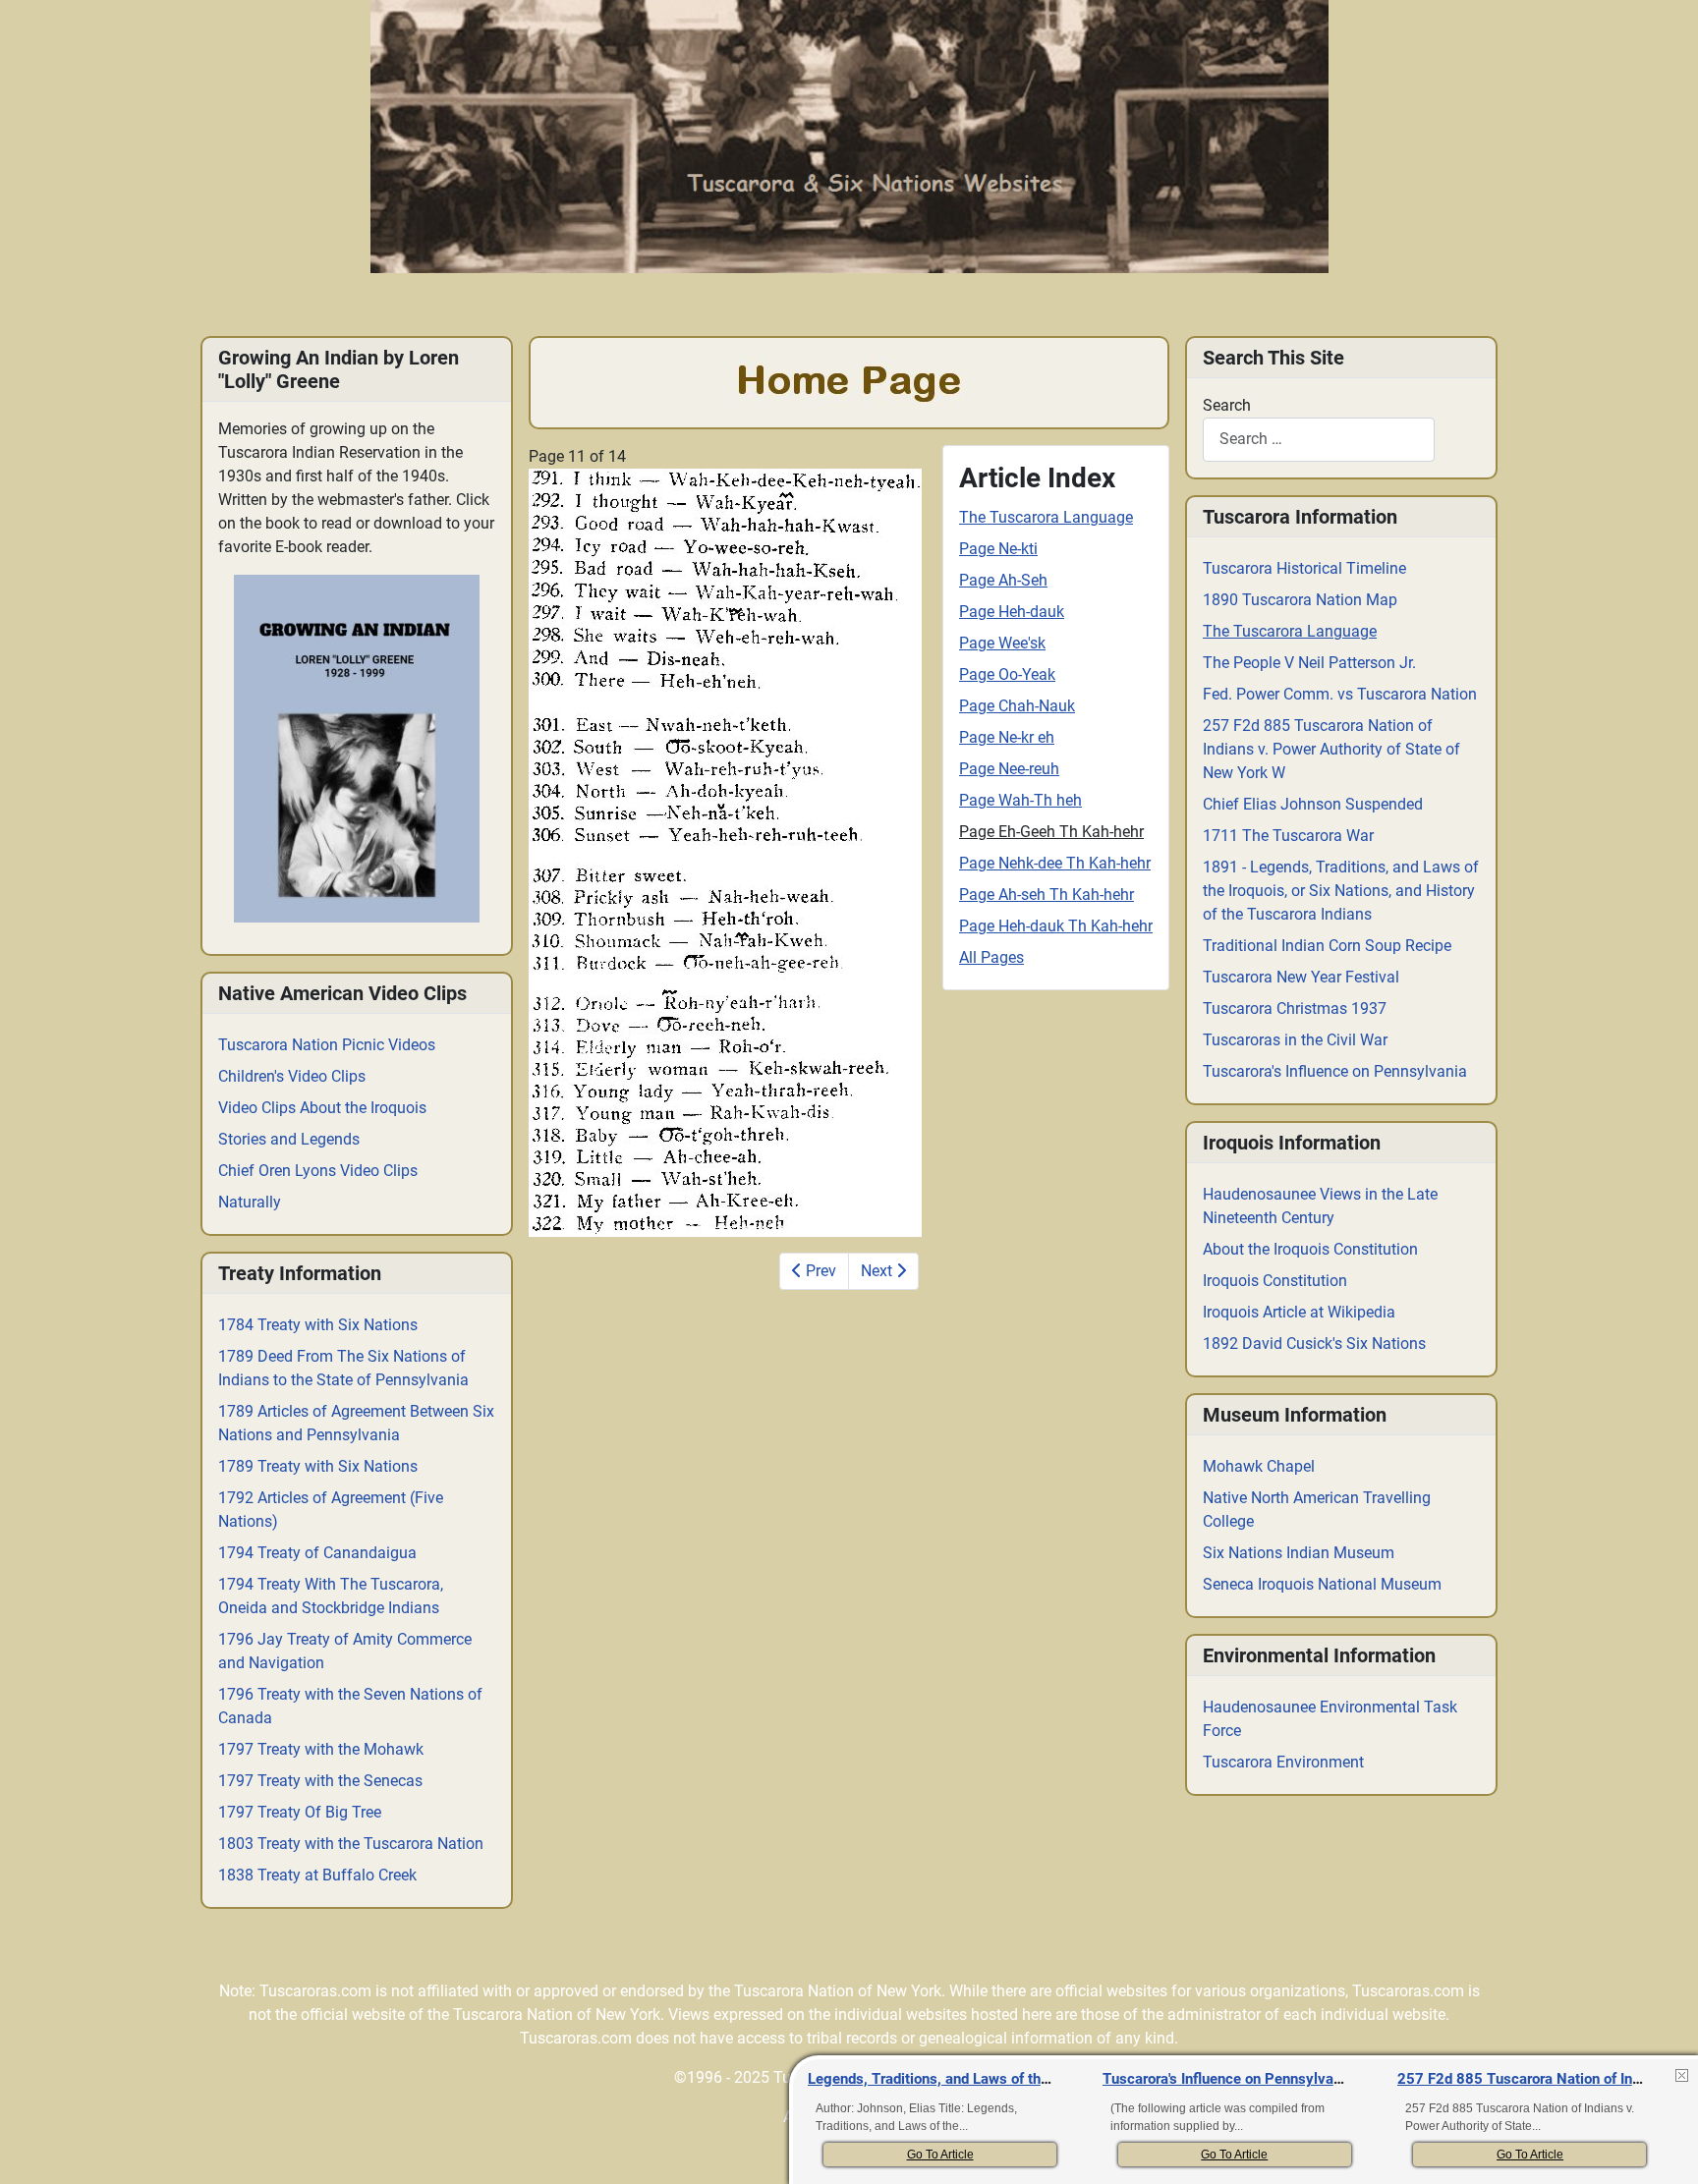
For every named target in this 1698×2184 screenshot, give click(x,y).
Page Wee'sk (1002, 643)
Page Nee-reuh (1009, 769)
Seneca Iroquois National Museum (1322, 1584)
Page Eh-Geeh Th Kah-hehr (1051, 832)
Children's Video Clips (292, 1076)
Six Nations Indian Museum (1299, 1553)
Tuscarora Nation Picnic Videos (327, 1045)
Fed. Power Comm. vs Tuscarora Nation (1340, 694)
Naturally (250, 1202)
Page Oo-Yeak (1007, 674)
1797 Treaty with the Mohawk (321, 1749)
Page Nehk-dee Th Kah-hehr (1055, 863)
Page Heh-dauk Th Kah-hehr (1056, 926)
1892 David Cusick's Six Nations (1314, 1344)
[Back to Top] (1665, 2149)
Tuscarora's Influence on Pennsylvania (1335, 1071)
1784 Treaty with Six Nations (318, 1325)
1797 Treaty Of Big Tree (300, 1812)
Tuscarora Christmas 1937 (1295, 1008)
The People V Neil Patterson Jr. (1309, 663)
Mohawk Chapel (1259, 1466)
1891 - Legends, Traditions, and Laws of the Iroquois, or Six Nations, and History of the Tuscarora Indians (1341, 891)
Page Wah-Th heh (1020, 800)
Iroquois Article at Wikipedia (1299, 1312)
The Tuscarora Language (1046, 517)
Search (1227, 405)
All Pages (991, 957)
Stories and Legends (289, 1139)
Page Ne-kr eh (1007, 737)
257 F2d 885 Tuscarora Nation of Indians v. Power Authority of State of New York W (1331, 749)
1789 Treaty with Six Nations (318, 1466)
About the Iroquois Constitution (1310, 1249)
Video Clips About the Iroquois (322, 1108)
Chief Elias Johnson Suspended (1313, 804)
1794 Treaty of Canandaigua (317, 1553)
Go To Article (940, 2155)
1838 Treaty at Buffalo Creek (317, 1875)
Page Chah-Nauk (1017, 706)
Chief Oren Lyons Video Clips (318, 1171)
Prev (819, 1271)
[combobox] (1319, 440)
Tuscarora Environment (1283, 1762)
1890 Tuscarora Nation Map (1300, 600)
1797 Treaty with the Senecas (320, 1781)
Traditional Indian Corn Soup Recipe (1327, 946)
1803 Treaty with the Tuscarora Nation (351, 1844)
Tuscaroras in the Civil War (1295, 1040)
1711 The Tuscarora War (1288, 836)
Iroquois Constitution (1275, 1281)
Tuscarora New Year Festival (1301, 977)
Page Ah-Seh (1003, 580)
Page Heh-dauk (1012, 612)
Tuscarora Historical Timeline (1304, 568)
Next (878, 1271)
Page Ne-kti (998, 549)
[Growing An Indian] (357, 749)
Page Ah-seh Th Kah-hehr (1047, 895)
